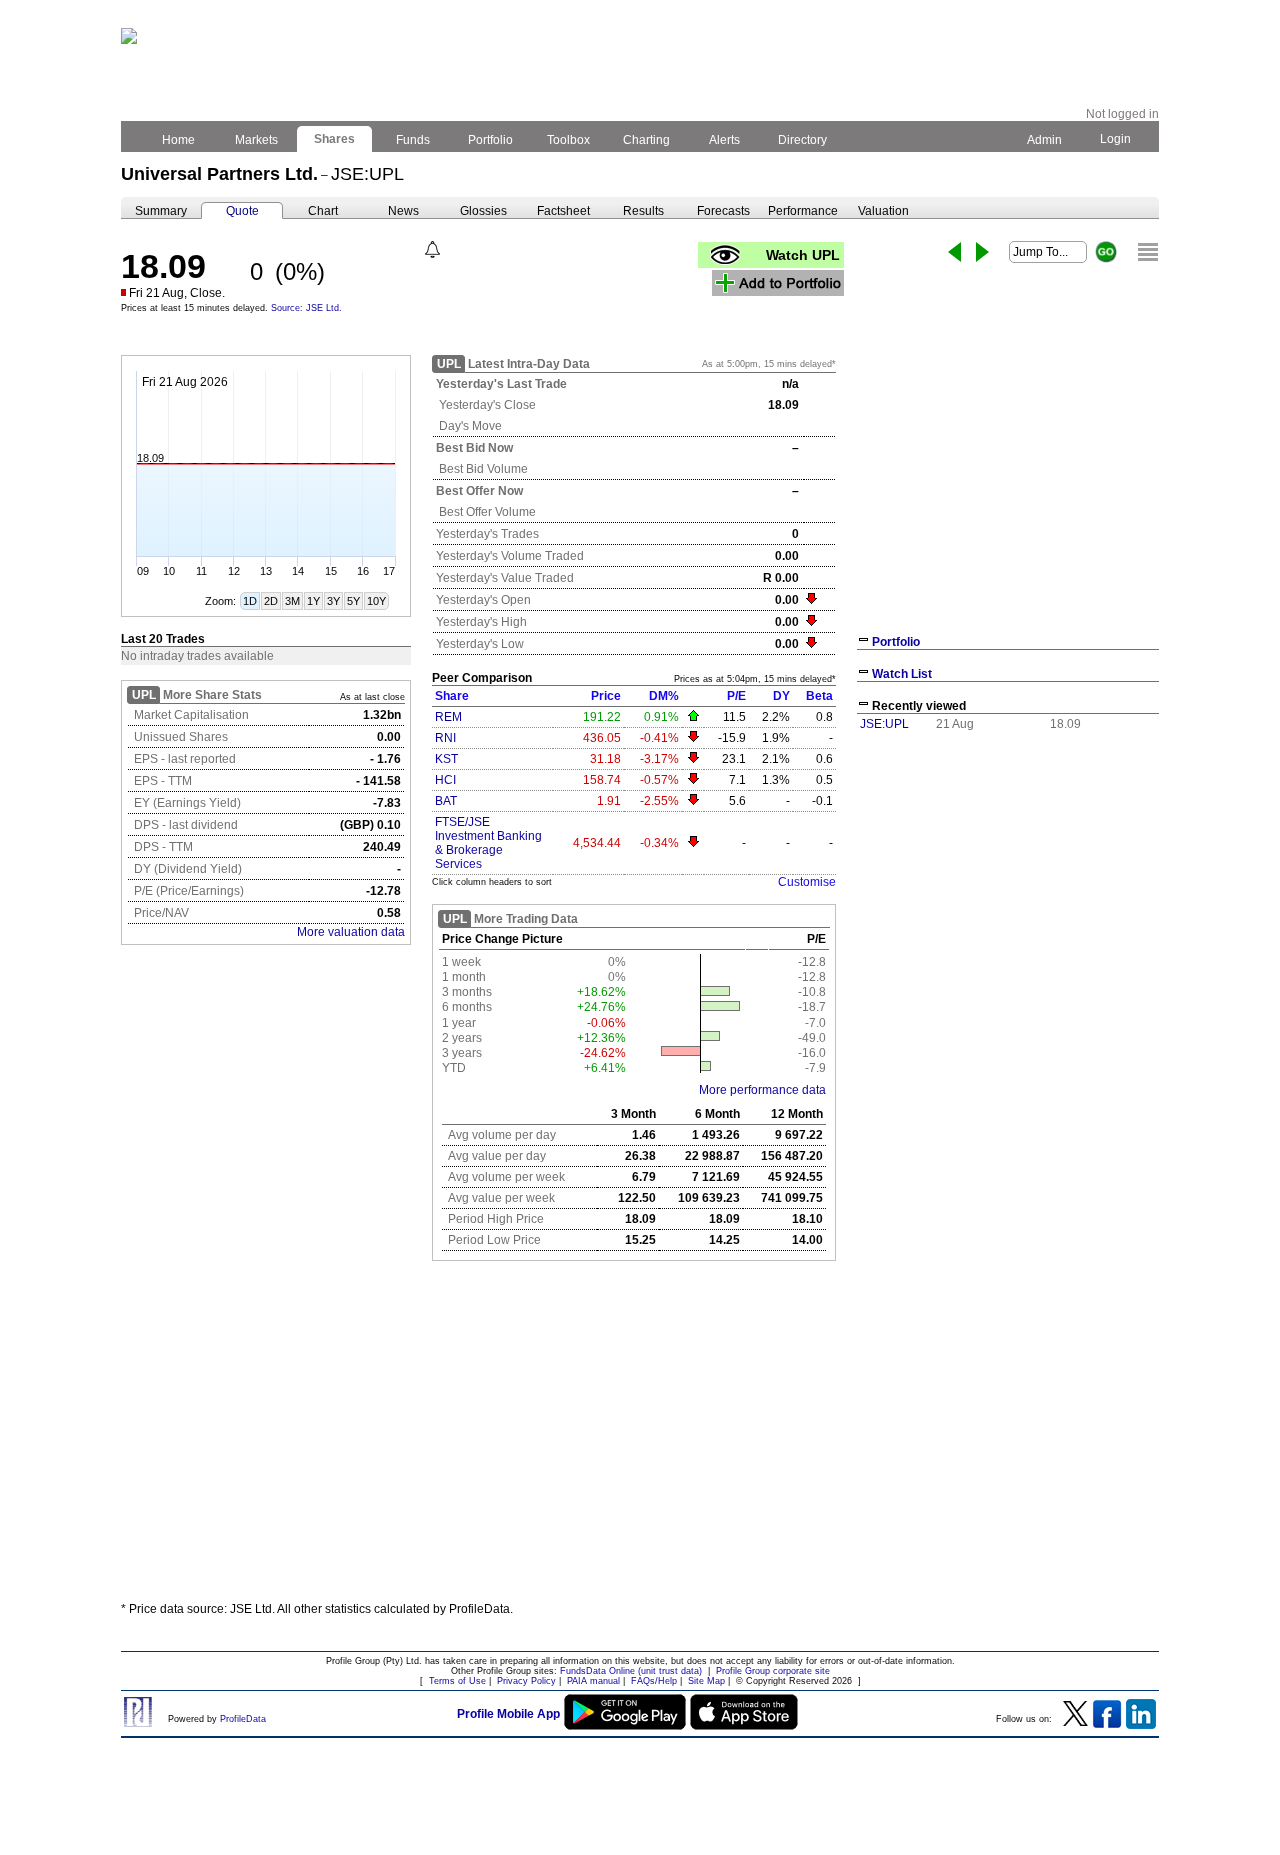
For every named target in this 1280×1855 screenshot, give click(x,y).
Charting (646, 140)
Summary (161, 211)
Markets (256, 140)
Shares (334, 139)
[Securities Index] (1148, 252)
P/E (736, 696)
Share (452, 696)
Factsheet (563, 211)
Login (1115, 139)
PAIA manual (593, 1681)
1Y (313, 601)
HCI (445, 780)
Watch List (902, 674)
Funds (413, 140)
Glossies (483, 211)
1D (250, 601)
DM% (664, 696)
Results (643, 211)
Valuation (883, 211)
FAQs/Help (654, 1681)
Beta (819, 696)
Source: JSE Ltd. (306, 308)
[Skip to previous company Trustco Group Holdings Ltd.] (954, 252)
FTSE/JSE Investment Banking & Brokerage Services (488, 843)
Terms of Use (457, 1681)
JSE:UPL (884, 724)
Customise (807, 882)
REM (448, 717)
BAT (446, 801)
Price (606, 696)
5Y (353, 601)
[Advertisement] (640, 1439)
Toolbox (568, 140)
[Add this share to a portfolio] (778, 283)
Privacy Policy (526, 1681)
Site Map (706, 1681)
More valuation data (351, 932)
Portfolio (490, 140)
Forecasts (723, 211)
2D (271, 601)
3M (292, 601)
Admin (1044, 140)
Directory (802, 140)
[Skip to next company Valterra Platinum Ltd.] (982, 252)
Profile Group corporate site (773, 1671)
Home (178, 140)
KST (446, 759)
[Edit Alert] (432, 249)
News (403, 211)
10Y (376, 601)
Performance (803, 211)
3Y (333, 601)
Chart (323, 211)
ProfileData (243, 1719)
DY (781, 696)
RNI (445, 738)
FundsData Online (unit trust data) (631, 1671)
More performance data (762, 1090)
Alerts (724, 140)
